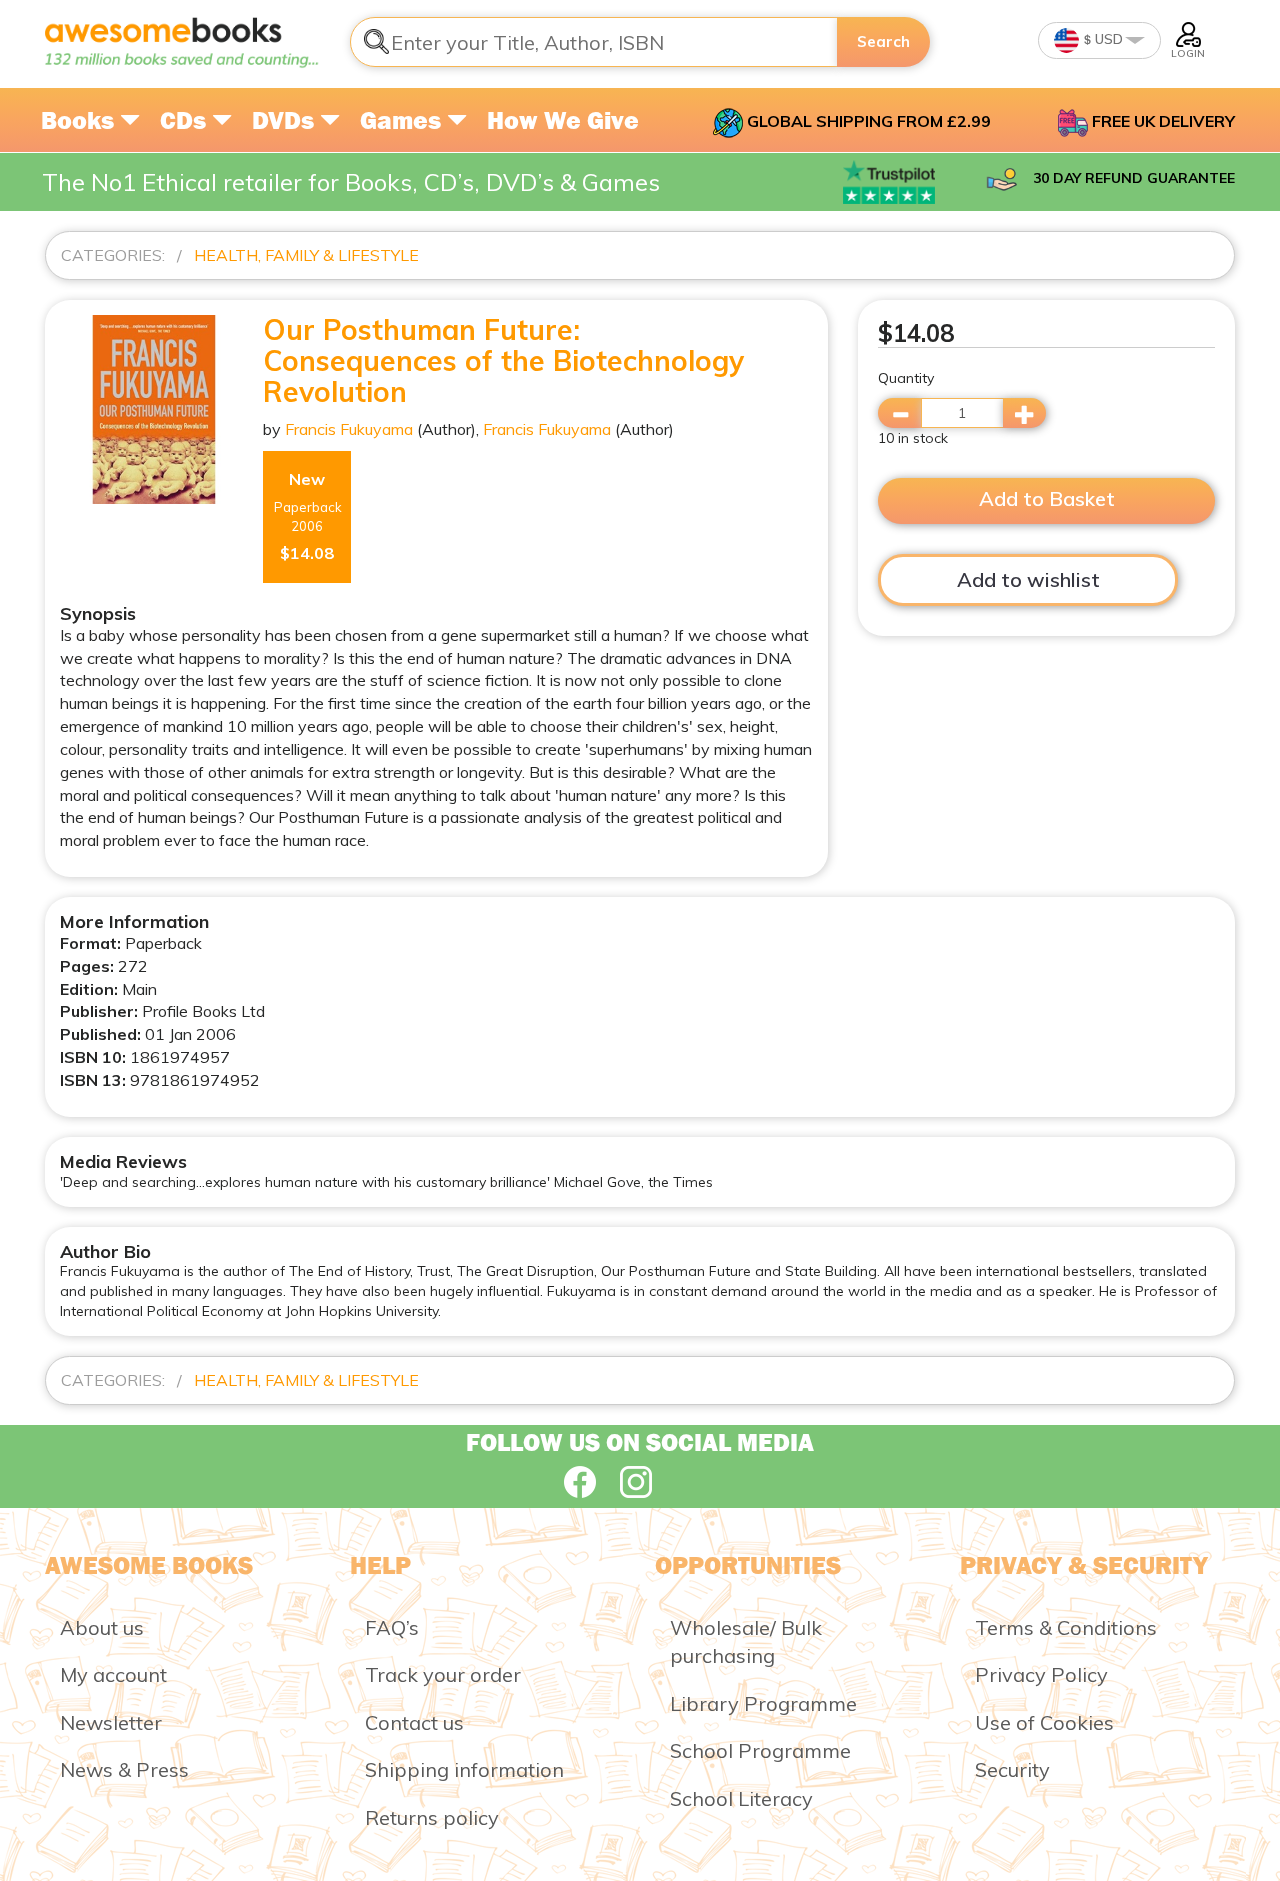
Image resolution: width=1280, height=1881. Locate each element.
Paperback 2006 (308, 516)
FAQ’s (392, 1627)
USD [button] (1107, 39)
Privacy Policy (1041, 1674)
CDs (186, 120)
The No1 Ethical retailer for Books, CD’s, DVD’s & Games (351, 182)
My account (113, 1674)
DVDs (286, 120)
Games (403, 120)
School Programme (760, 1750)
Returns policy (432, 1817)
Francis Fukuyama (349, 429)
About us (102, 1627)
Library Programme (763, 1703)
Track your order (443, 1674)
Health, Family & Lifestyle (306, 255)
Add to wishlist (1028, 579)
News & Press (124, 1769)
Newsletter (111, 1722)
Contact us (414, 1722)
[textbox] (594, 42)
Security (1012, 1769)
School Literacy (741, 1798)
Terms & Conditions (1066, 1627)
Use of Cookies (1044, 1722)
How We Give (563, 120)
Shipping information (464, 1769)
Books (80, 120)
